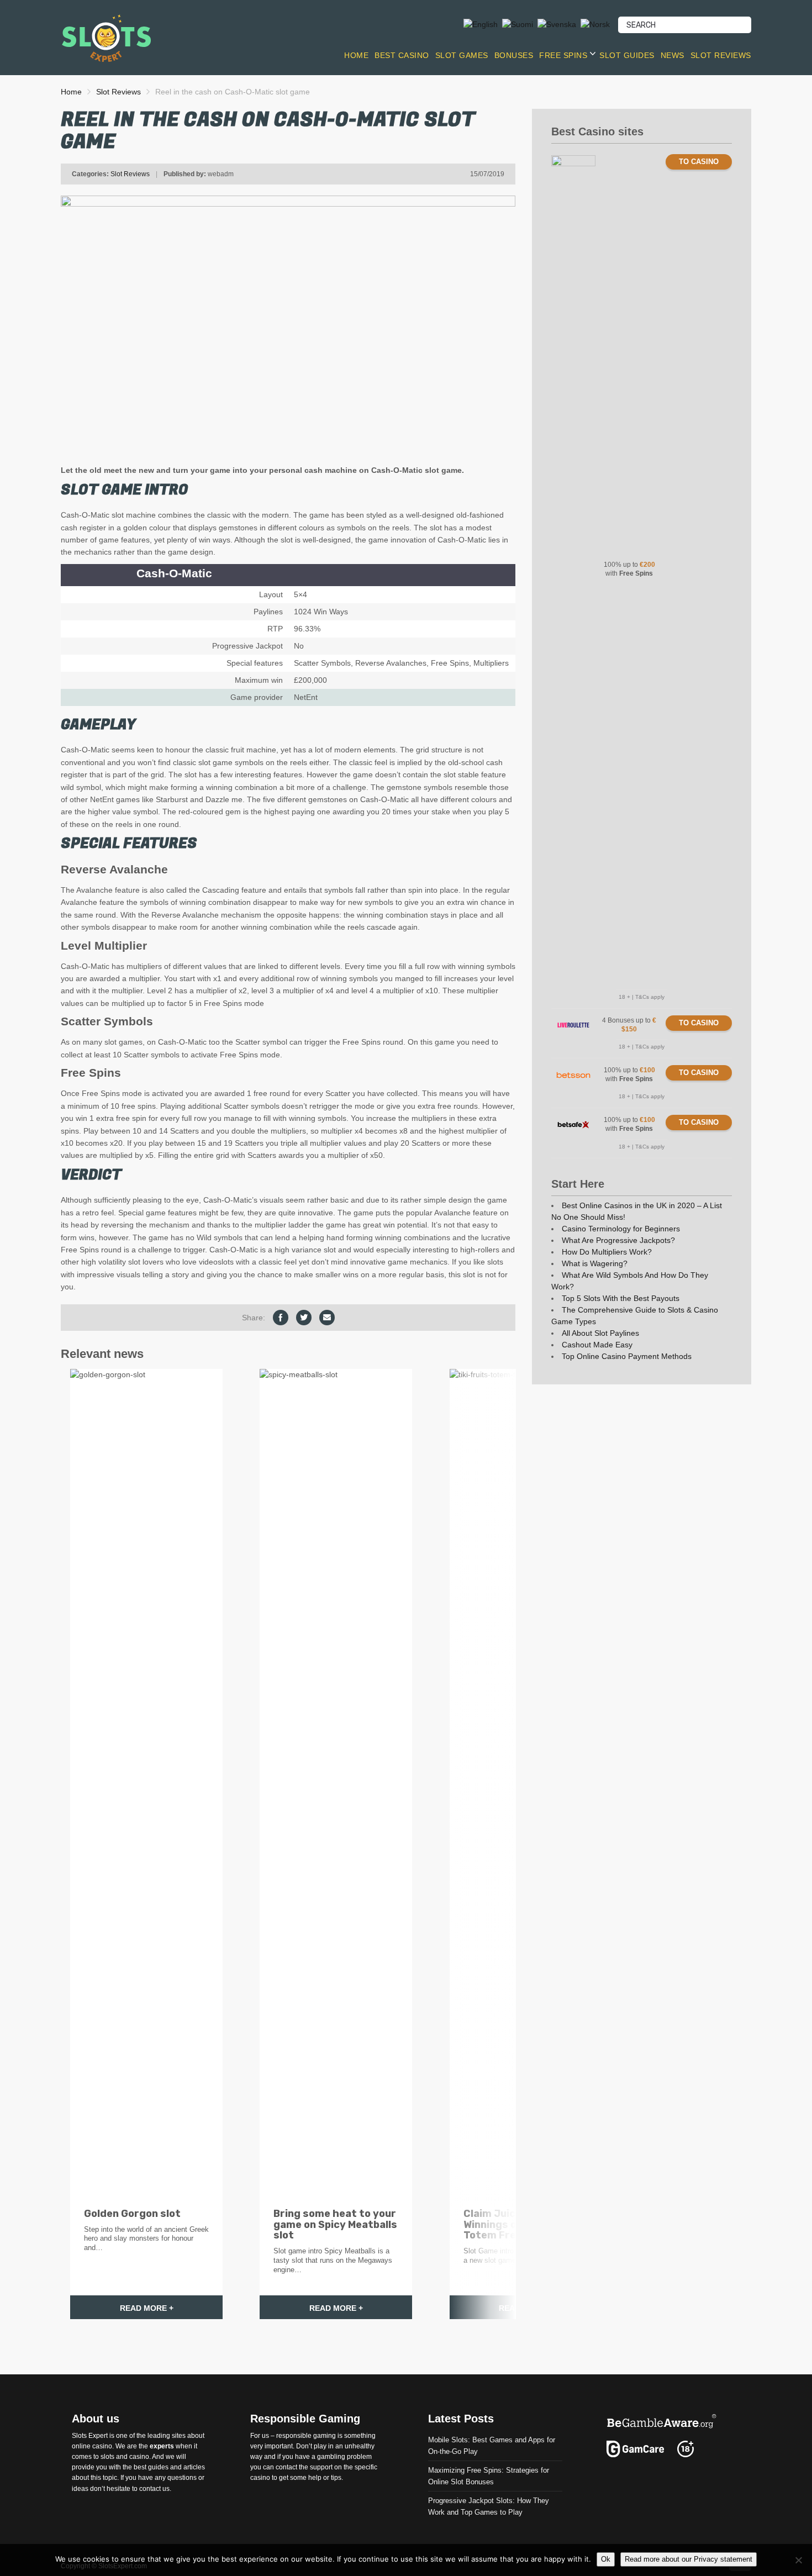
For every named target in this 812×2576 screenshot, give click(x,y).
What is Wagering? (595, 1263)
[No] (798, 2560)
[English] (481, 24)
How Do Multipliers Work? (607, 1252)
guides (158, 2467)
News (673, 55)
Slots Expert (90, 2435)
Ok (606, 2559)
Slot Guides (627, 55)
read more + (147, 2308)
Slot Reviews (721, 55)
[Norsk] (595, 24)
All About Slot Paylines (600, 1333)
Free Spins (563, 55)
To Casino (699, 162)
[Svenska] (557, 24)
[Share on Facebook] (281, 1318)
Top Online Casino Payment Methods (627, 1356)
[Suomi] (518, 24)
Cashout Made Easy (597, 1345)
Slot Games (462, 55)
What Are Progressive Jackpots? (618, 1240)
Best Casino (402, 55)
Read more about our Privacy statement (689, 2559)
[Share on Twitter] (304, 1318)
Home (356, 55)
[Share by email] (327, 1318)
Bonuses (514, 55)
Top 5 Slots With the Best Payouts (621, 1298)
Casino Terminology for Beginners (621, 1229)
